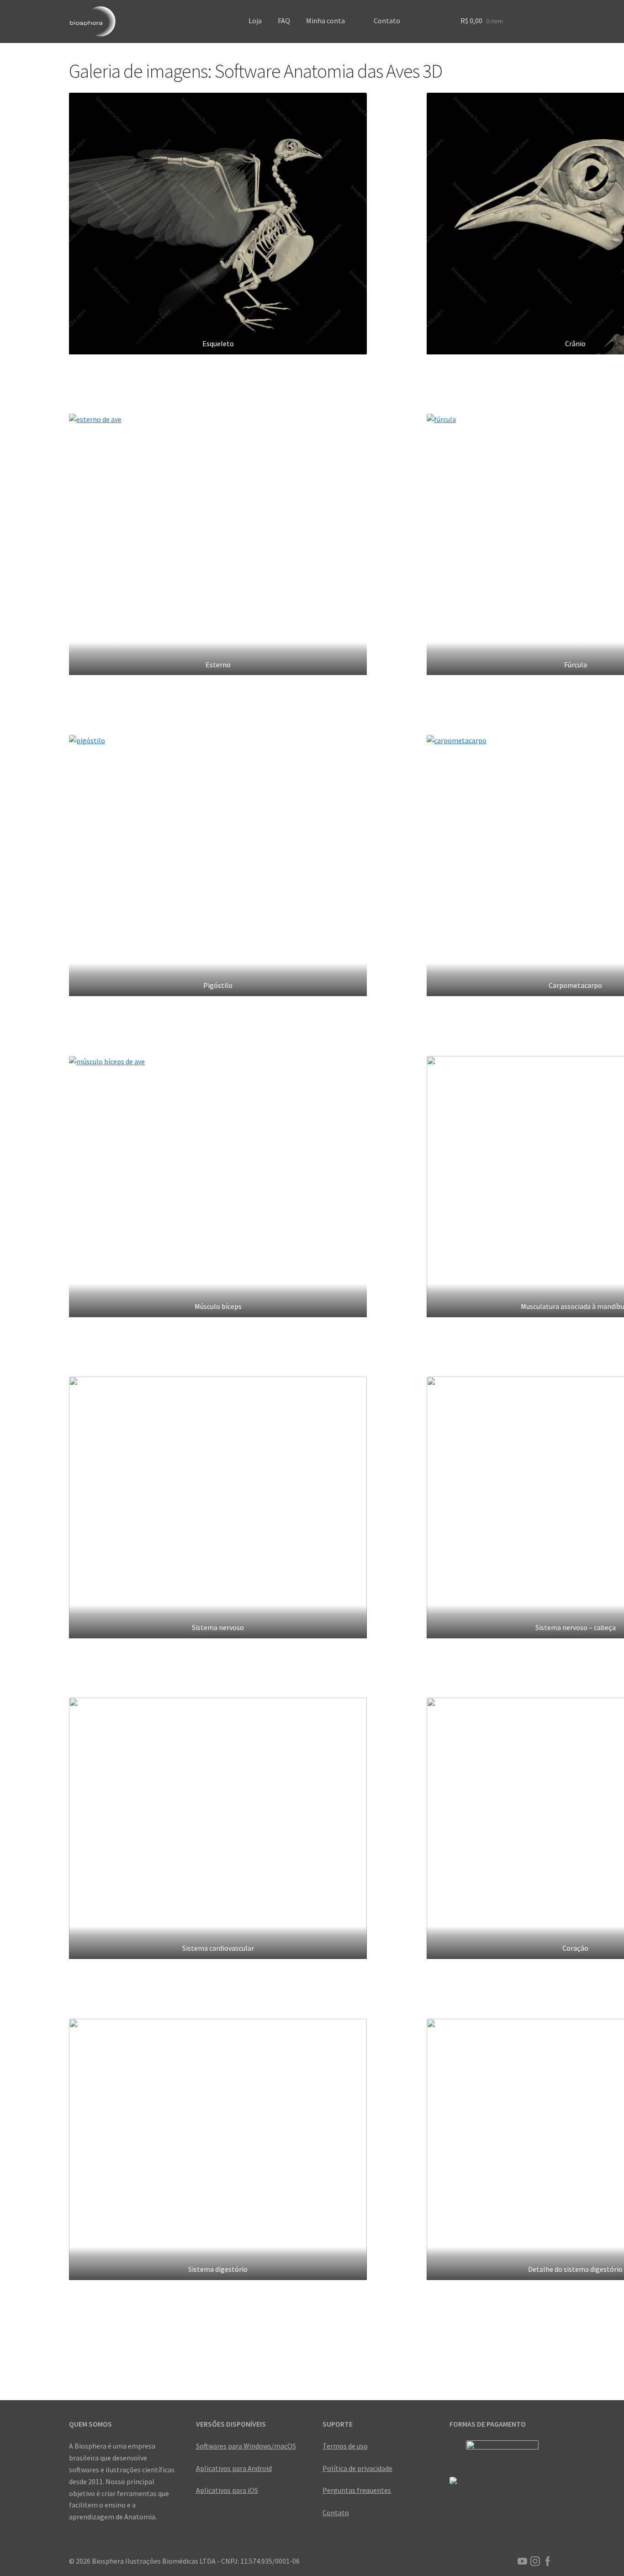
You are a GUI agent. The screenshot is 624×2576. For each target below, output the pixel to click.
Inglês (432, 31)
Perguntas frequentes (357, 2490)
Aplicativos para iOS (227, 2490)
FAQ (284, 21)
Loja (255, 21)
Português (416, 31)
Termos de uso (345, 2446)
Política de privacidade (357, 2468)
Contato (387, 21)
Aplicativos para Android (234, 2468)
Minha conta (325, 21)
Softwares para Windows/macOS (246, 2446)
